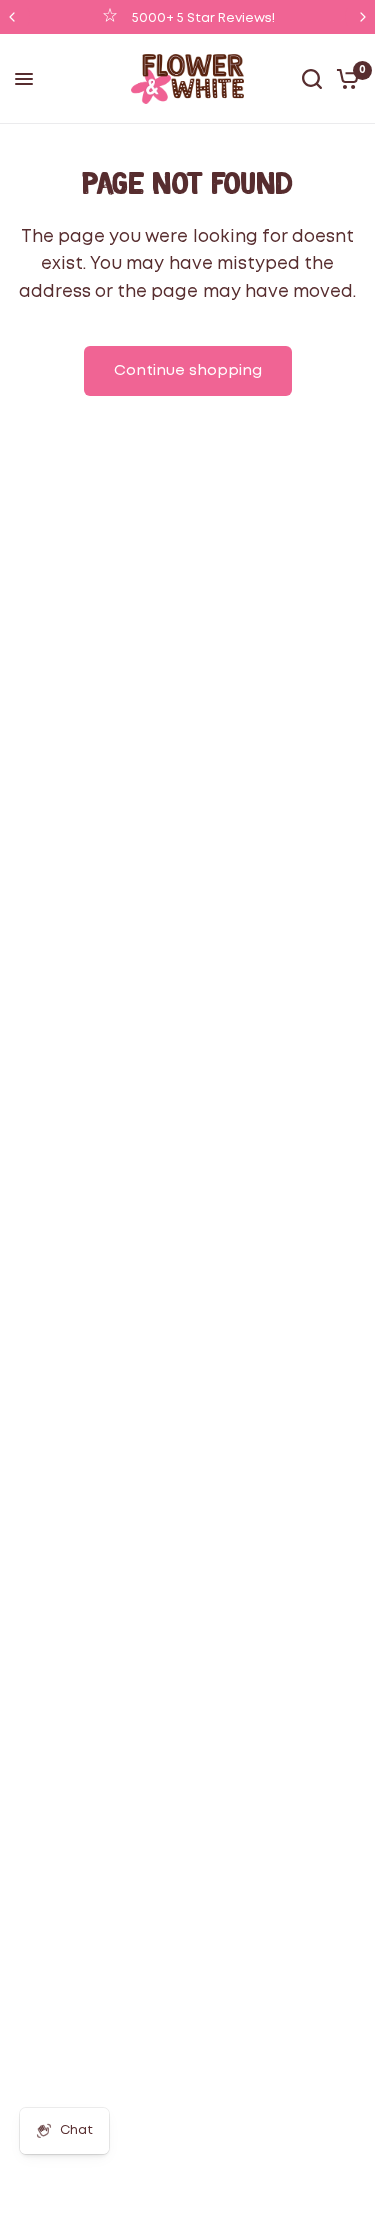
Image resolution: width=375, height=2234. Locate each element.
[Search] (312, 79)
